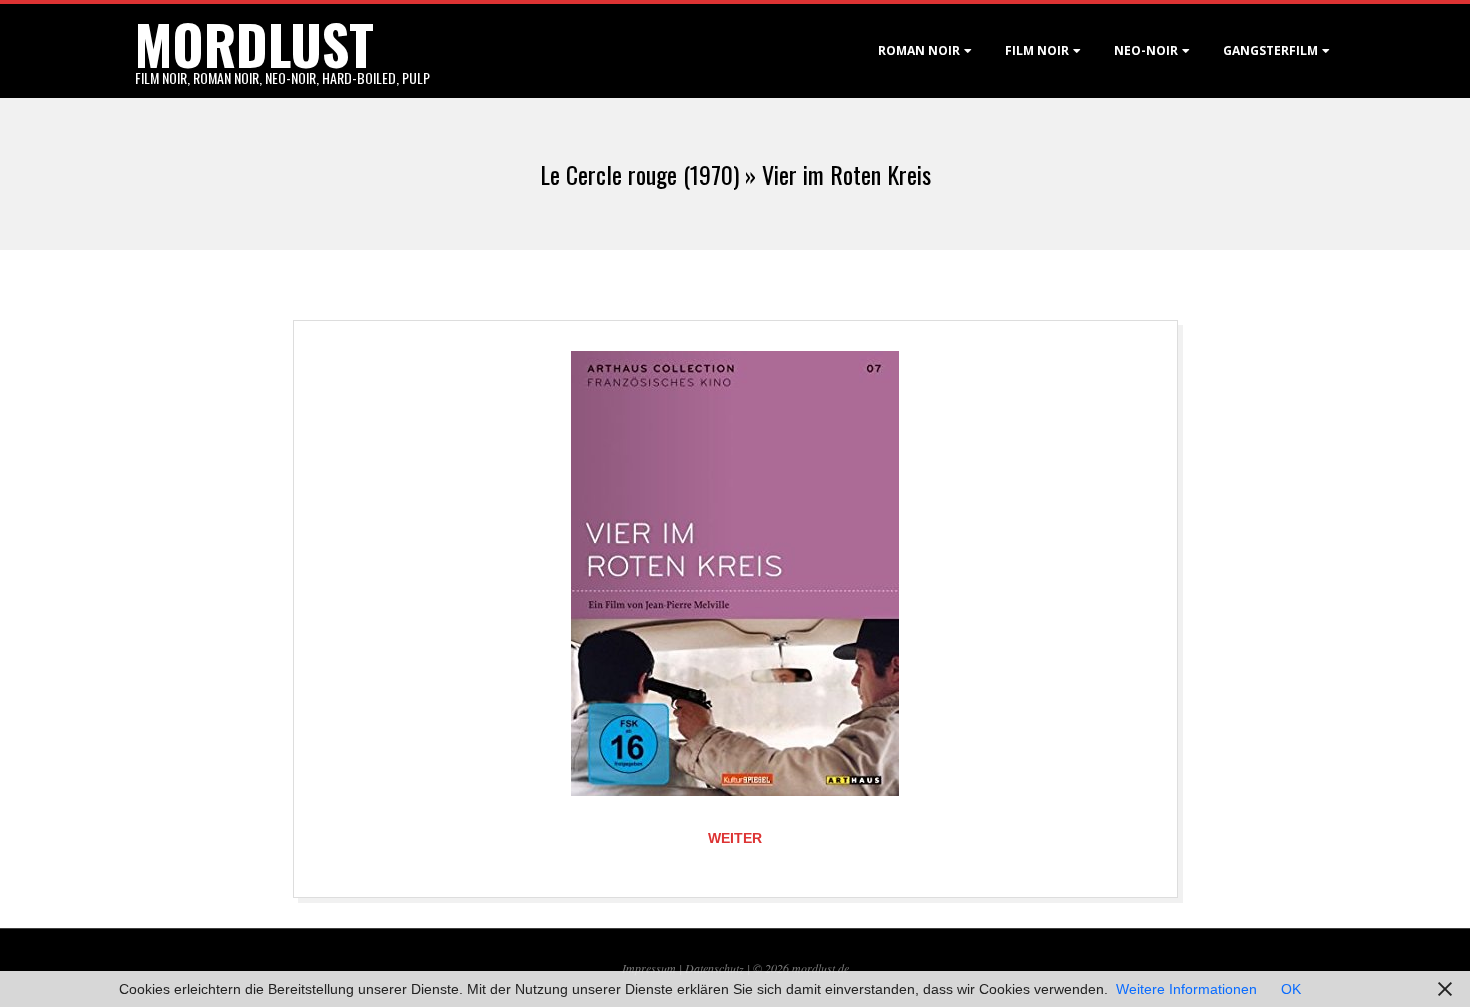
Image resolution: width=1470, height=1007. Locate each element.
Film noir (1037, 50)
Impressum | (653, 968)
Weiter (735, 838)
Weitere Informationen (1186, 989)
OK (1291, 989)
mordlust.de (820, 968)
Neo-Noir (1146, 50)
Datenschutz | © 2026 (738, 968)
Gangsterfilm (1270, 50)
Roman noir (919, 50)
